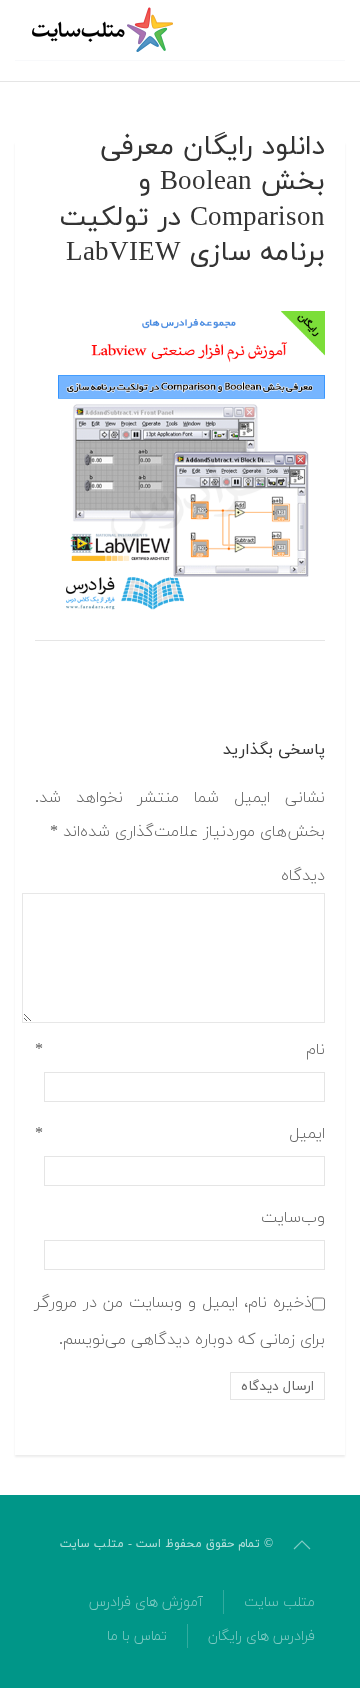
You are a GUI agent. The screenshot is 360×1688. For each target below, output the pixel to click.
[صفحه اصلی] (105, 30)
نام (180, 1050)
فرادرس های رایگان (261, 1636)
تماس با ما (137, 1636)
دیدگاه (303, 876)
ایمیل (180, 1134)
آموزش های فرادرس (146, 1602)
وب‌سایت (293, 1218)
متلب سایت (279, 1602)
